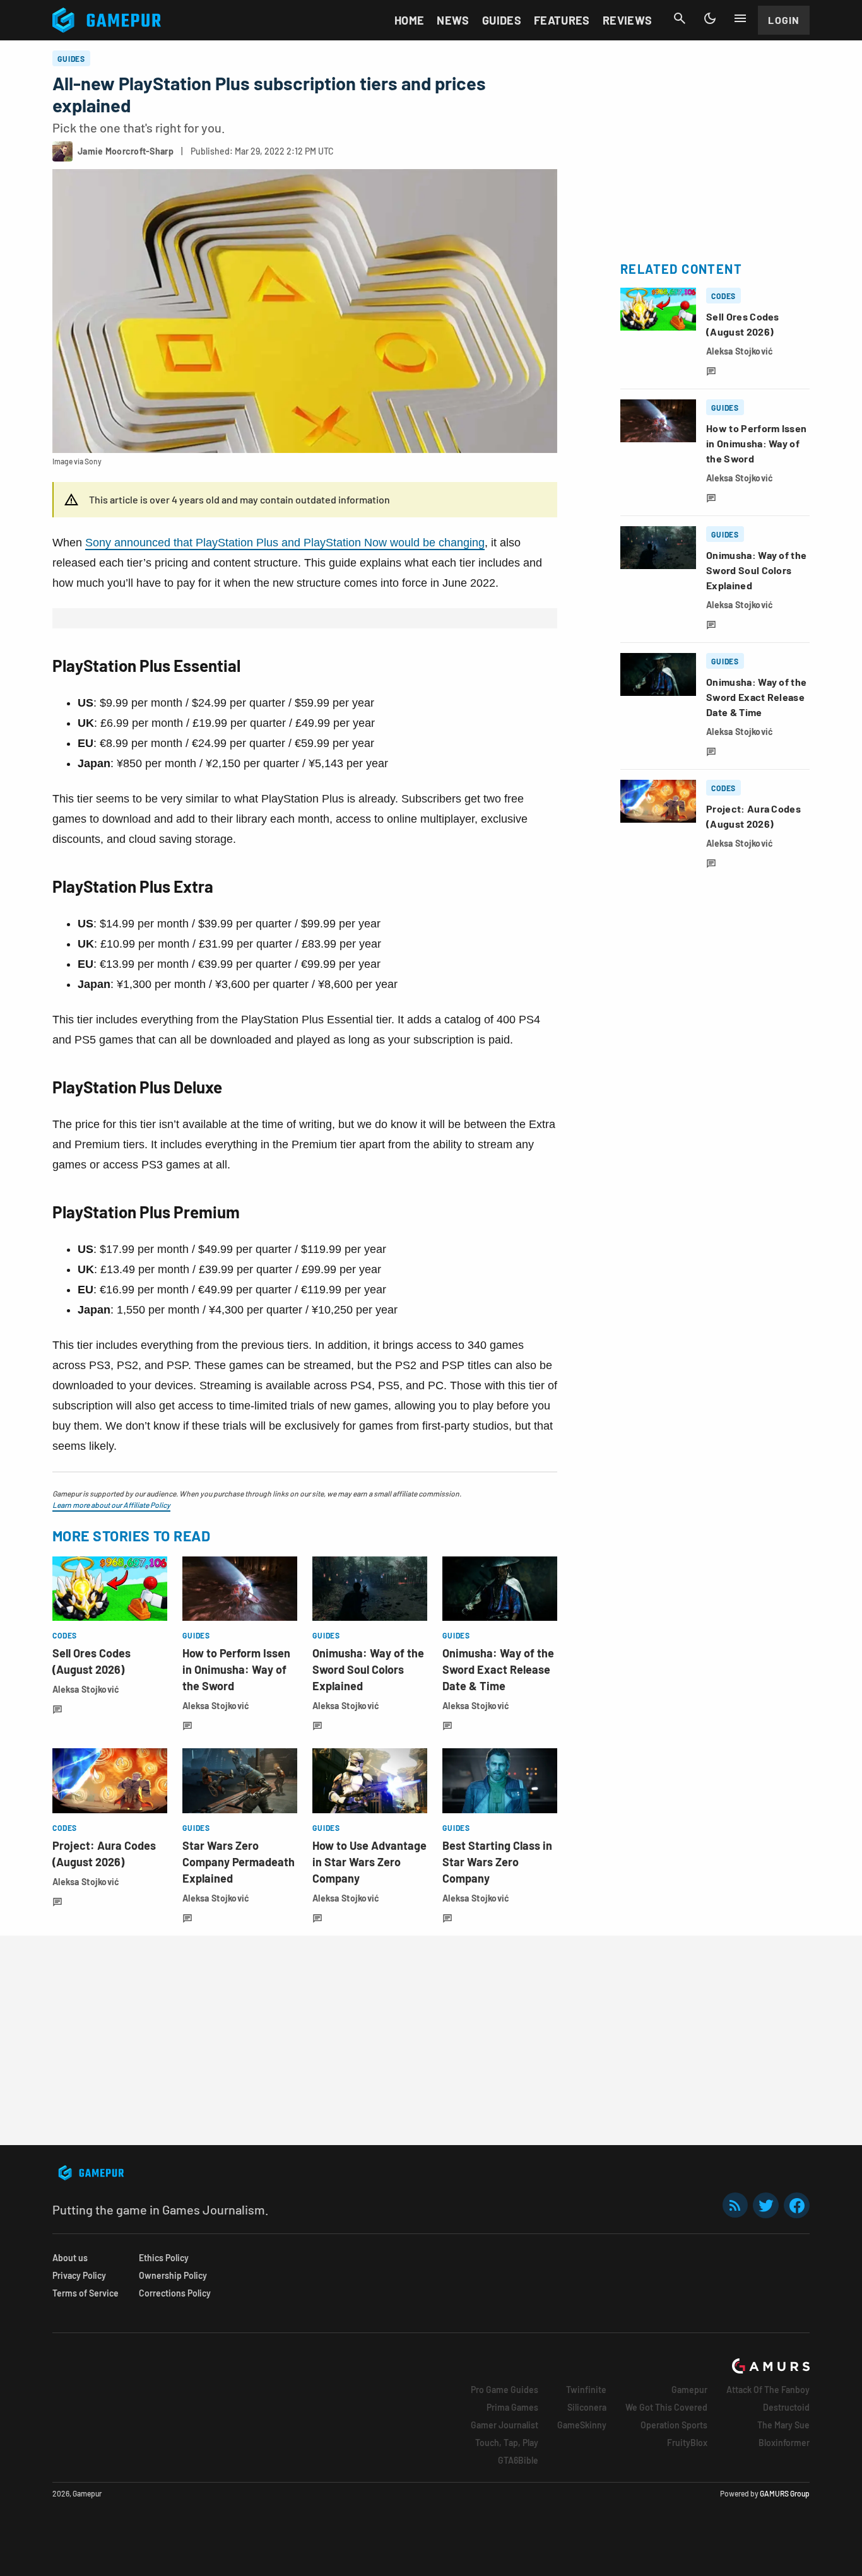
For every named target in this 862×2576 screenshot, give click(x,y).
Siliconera (587, 2407)
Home (409, 20)
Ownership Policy (173, 2275)
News (453, 20)
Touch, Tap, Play (507, 2443)
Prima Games (512, 2407)
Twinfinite (586, 2390)
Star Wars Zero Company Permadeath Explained (239, 1862)
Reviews (628, 20)
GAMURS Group (785, 2493)
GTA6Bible (518, 2460)
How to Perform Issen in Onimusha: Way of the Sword (236, 1669)
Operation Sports (674, 2425)
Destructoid (786, 2407)
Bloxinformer (784, 2443)
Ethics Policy (164, 2258)
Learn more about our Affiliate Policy (111, 1505)
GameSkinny (582, 2425)
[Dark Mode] (710, 18)
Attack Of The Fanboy (768, 2390)
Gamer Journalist (505, 2425)
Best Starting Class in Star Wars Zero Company (497, 1862)
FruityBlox (687, 2443)
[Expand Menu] (740, 18)
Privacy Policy (79, 2275)
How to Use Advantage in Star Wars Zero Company (369, 1862)
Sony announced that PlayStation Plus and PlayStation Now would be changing (285, 543)
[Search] (680, 18)
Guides (502, 20)
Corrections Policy (175, 2293)
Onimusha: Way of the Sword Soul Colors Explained (368, 1669)
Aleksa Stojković (86, 1689)
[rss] (735, 2205)
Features (562, 20)
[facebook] (797, 2205)
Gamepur (689, 2390)
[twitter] (766, 2205)
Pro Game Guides (505, 2390)
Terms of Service (86, 2293)
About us (70, 2258)
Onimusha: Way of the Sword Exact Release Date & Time (498, 1669)
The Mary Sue (783, 2425)
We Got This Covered (666, 2407)
